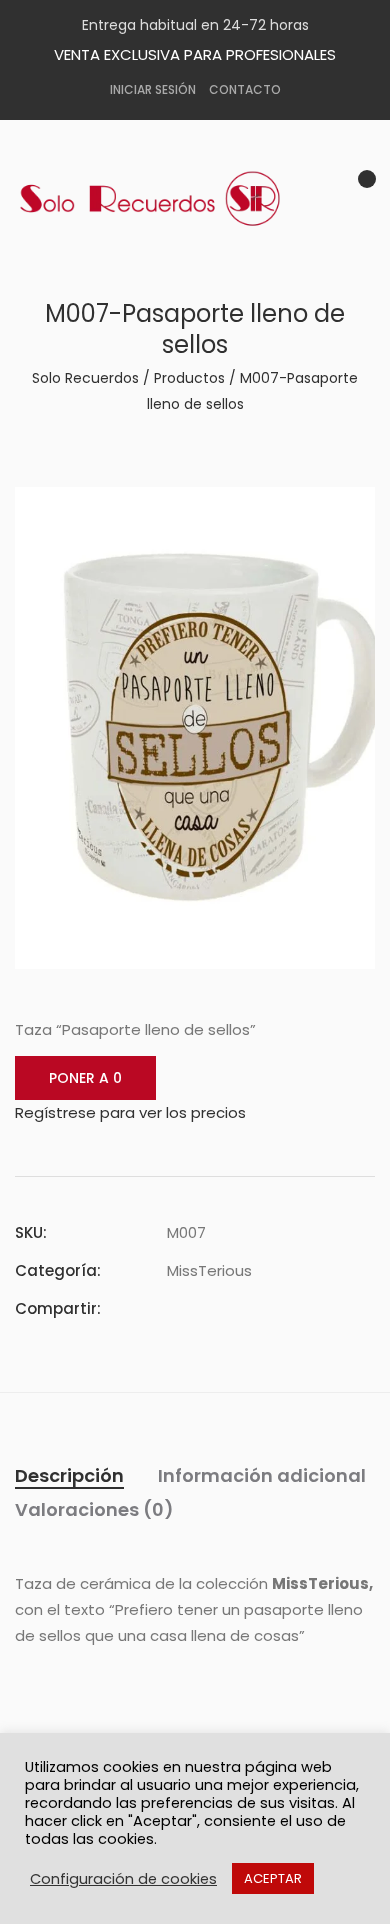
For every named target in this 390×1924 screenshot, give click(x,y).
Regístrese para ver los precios (130, 1112)
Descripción (69, 1475)
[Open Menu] (360, 238)
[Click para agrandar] (345, 514)
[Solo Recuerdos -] (165, 199)
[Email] (281, 1308)
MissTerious (209, 1270)
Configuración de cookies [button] (123, 1879)
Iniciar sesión (153, 89)
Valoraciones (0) (94, 1509)
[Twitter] (209, 1308)
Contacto (245, 89)
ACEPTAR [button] (273, 1878)
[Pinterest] (245, 1308)
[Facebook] (173, 1308)
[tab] (69, 1476)
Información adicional (262, 1475)
